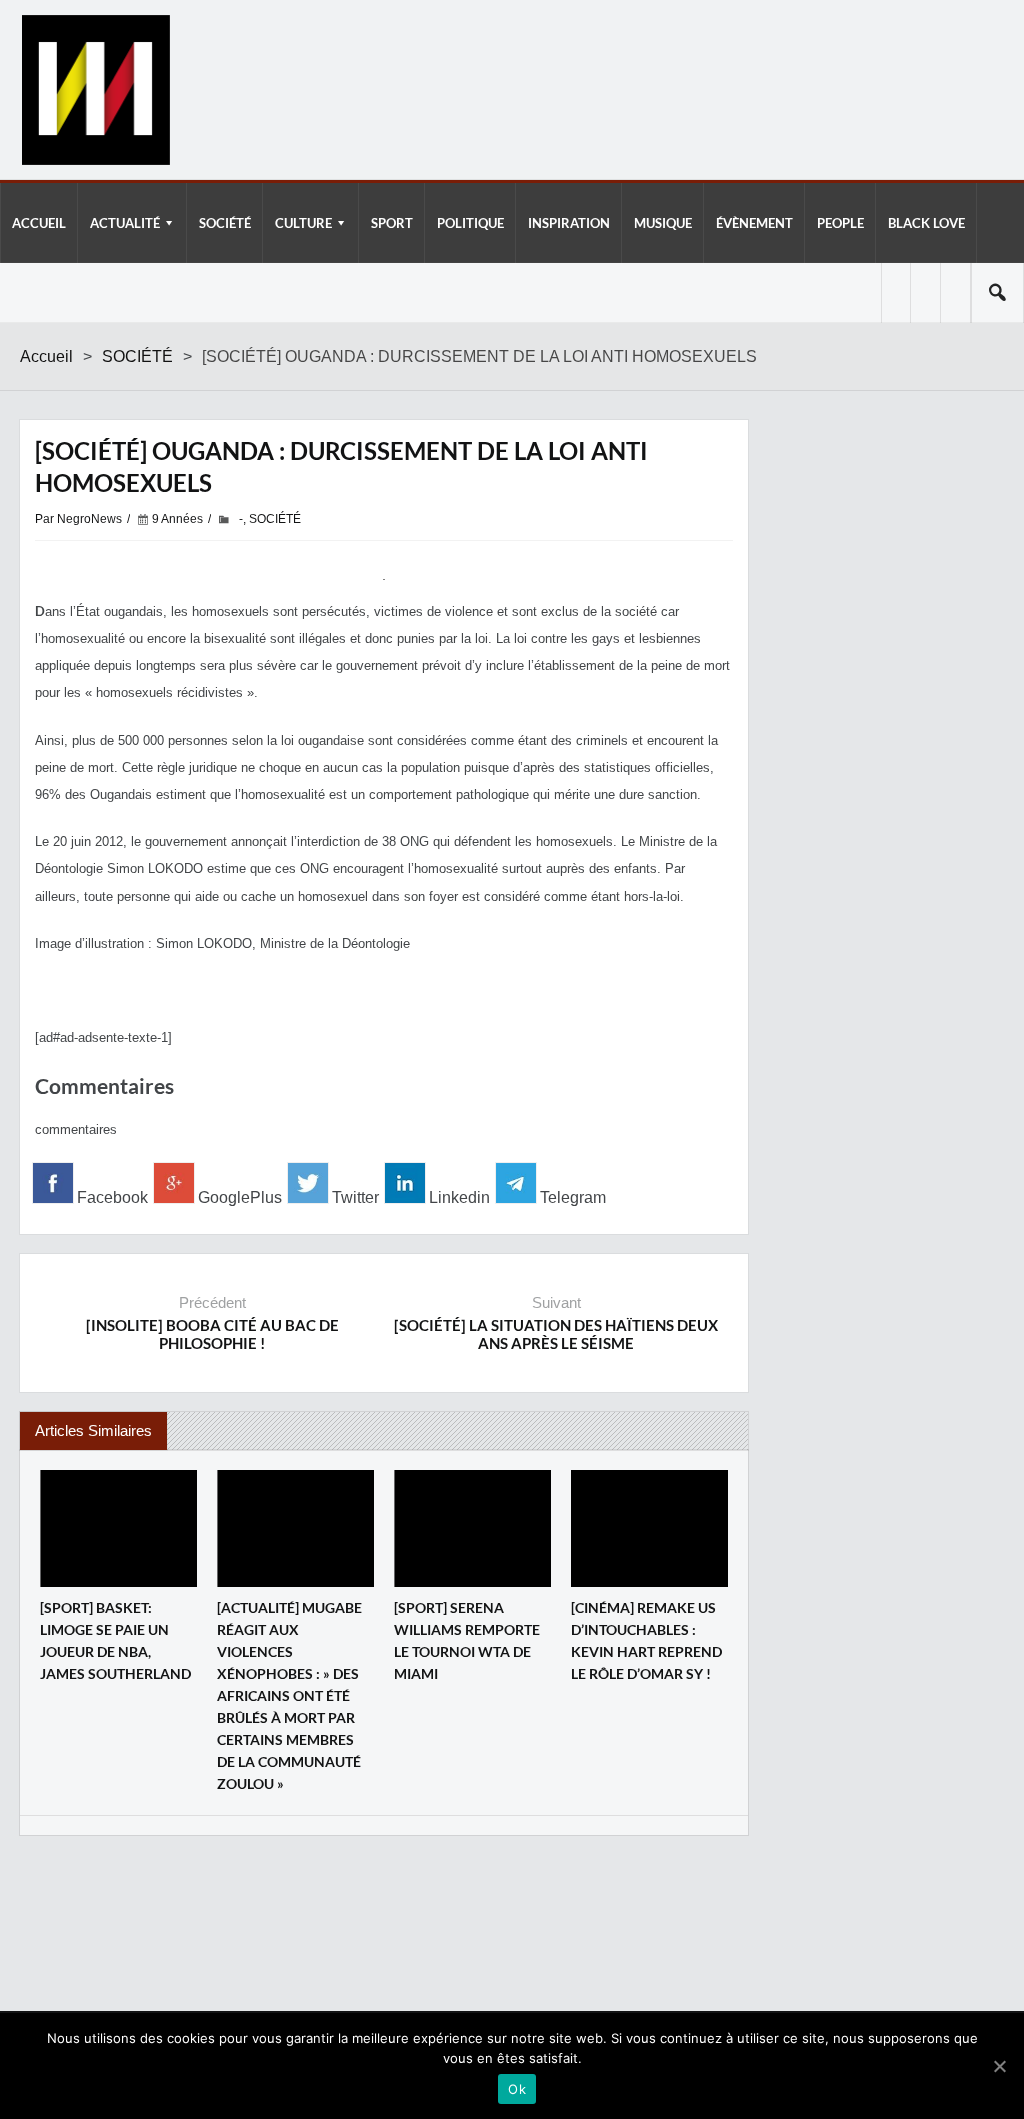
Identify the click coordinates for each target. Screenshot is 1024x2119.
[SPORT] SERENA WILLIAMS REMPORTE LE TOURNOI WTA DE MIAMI (467, 1640)
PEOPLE (840, 223)
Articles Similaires (93, 1430)
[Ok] (999, 2066)
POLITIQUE (470, 223)
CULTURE (303, 223)
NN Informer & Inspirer (95, 90)
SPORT (392, 223)
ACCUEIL (39, 223)
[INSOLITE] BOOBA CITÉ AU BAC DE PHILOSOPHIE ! (212, 1334)
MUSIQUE (663, 223)
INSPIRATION (569, 223)
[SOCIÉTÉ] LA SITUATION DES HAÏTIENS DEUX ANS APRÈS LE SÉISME (556, 1334)
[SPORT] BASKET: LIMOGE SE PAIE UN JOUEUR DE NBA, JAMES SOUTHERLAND (115, 1640)
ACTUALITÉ (125, 223)
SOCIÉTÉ (225, 223)
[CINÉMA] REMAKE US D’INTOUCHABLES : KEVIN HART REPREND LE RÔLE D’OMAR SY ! (646, 1640)
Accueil (46, 356)
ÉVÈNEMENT (754, 223)
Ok (517, 2089)
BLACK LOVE (926, 223)
